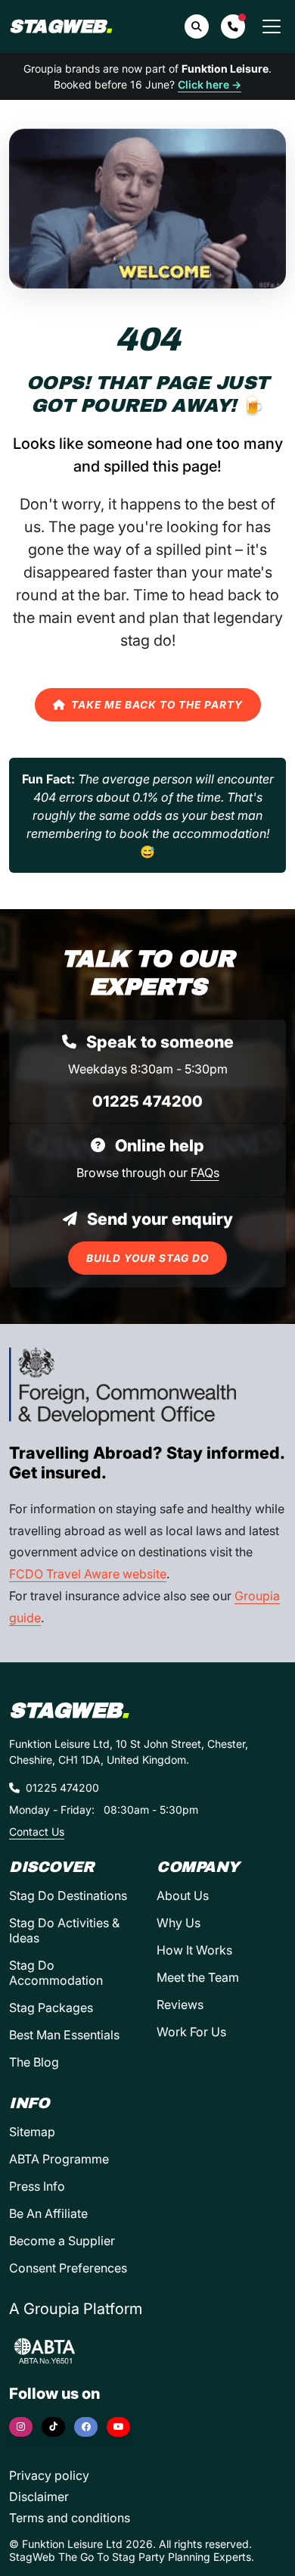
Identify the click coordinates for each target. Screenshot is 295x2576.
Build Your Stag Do (147, 1258)
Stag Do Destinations (68, 1895)
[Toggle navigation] (272, 26)
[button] (233, 26)
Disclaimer (39, 2497)
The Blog (34, 2062)
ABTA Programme (59, 2159)
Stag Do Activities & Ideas (64, 1930)
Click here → (210, 84)
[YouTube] (118, 2427)
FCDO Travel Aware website (88, 1574)
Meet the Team (198, 1977)
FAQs (205, 1173)
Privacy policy (49, 2475)
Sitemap (32, 2132)
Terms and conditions (70, 2518)
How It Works (194, 1950)
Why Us (179, 1923)
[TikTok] (53, 2427)
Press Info (37, 2186)
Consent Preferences (68, 2268)
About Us (183, 1895)
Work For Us (191, 2032)
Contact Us (37, 1832)
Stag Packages (51, 2008)
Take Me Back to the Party (157, 705)
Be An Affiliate (48, 2213)
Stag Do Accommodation (56, 1973)
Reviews (180, 2004)
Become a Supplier (62, 2241)
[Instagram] (21, 2427)
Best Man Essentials (64, 2035)
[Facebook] (86, 2427)
